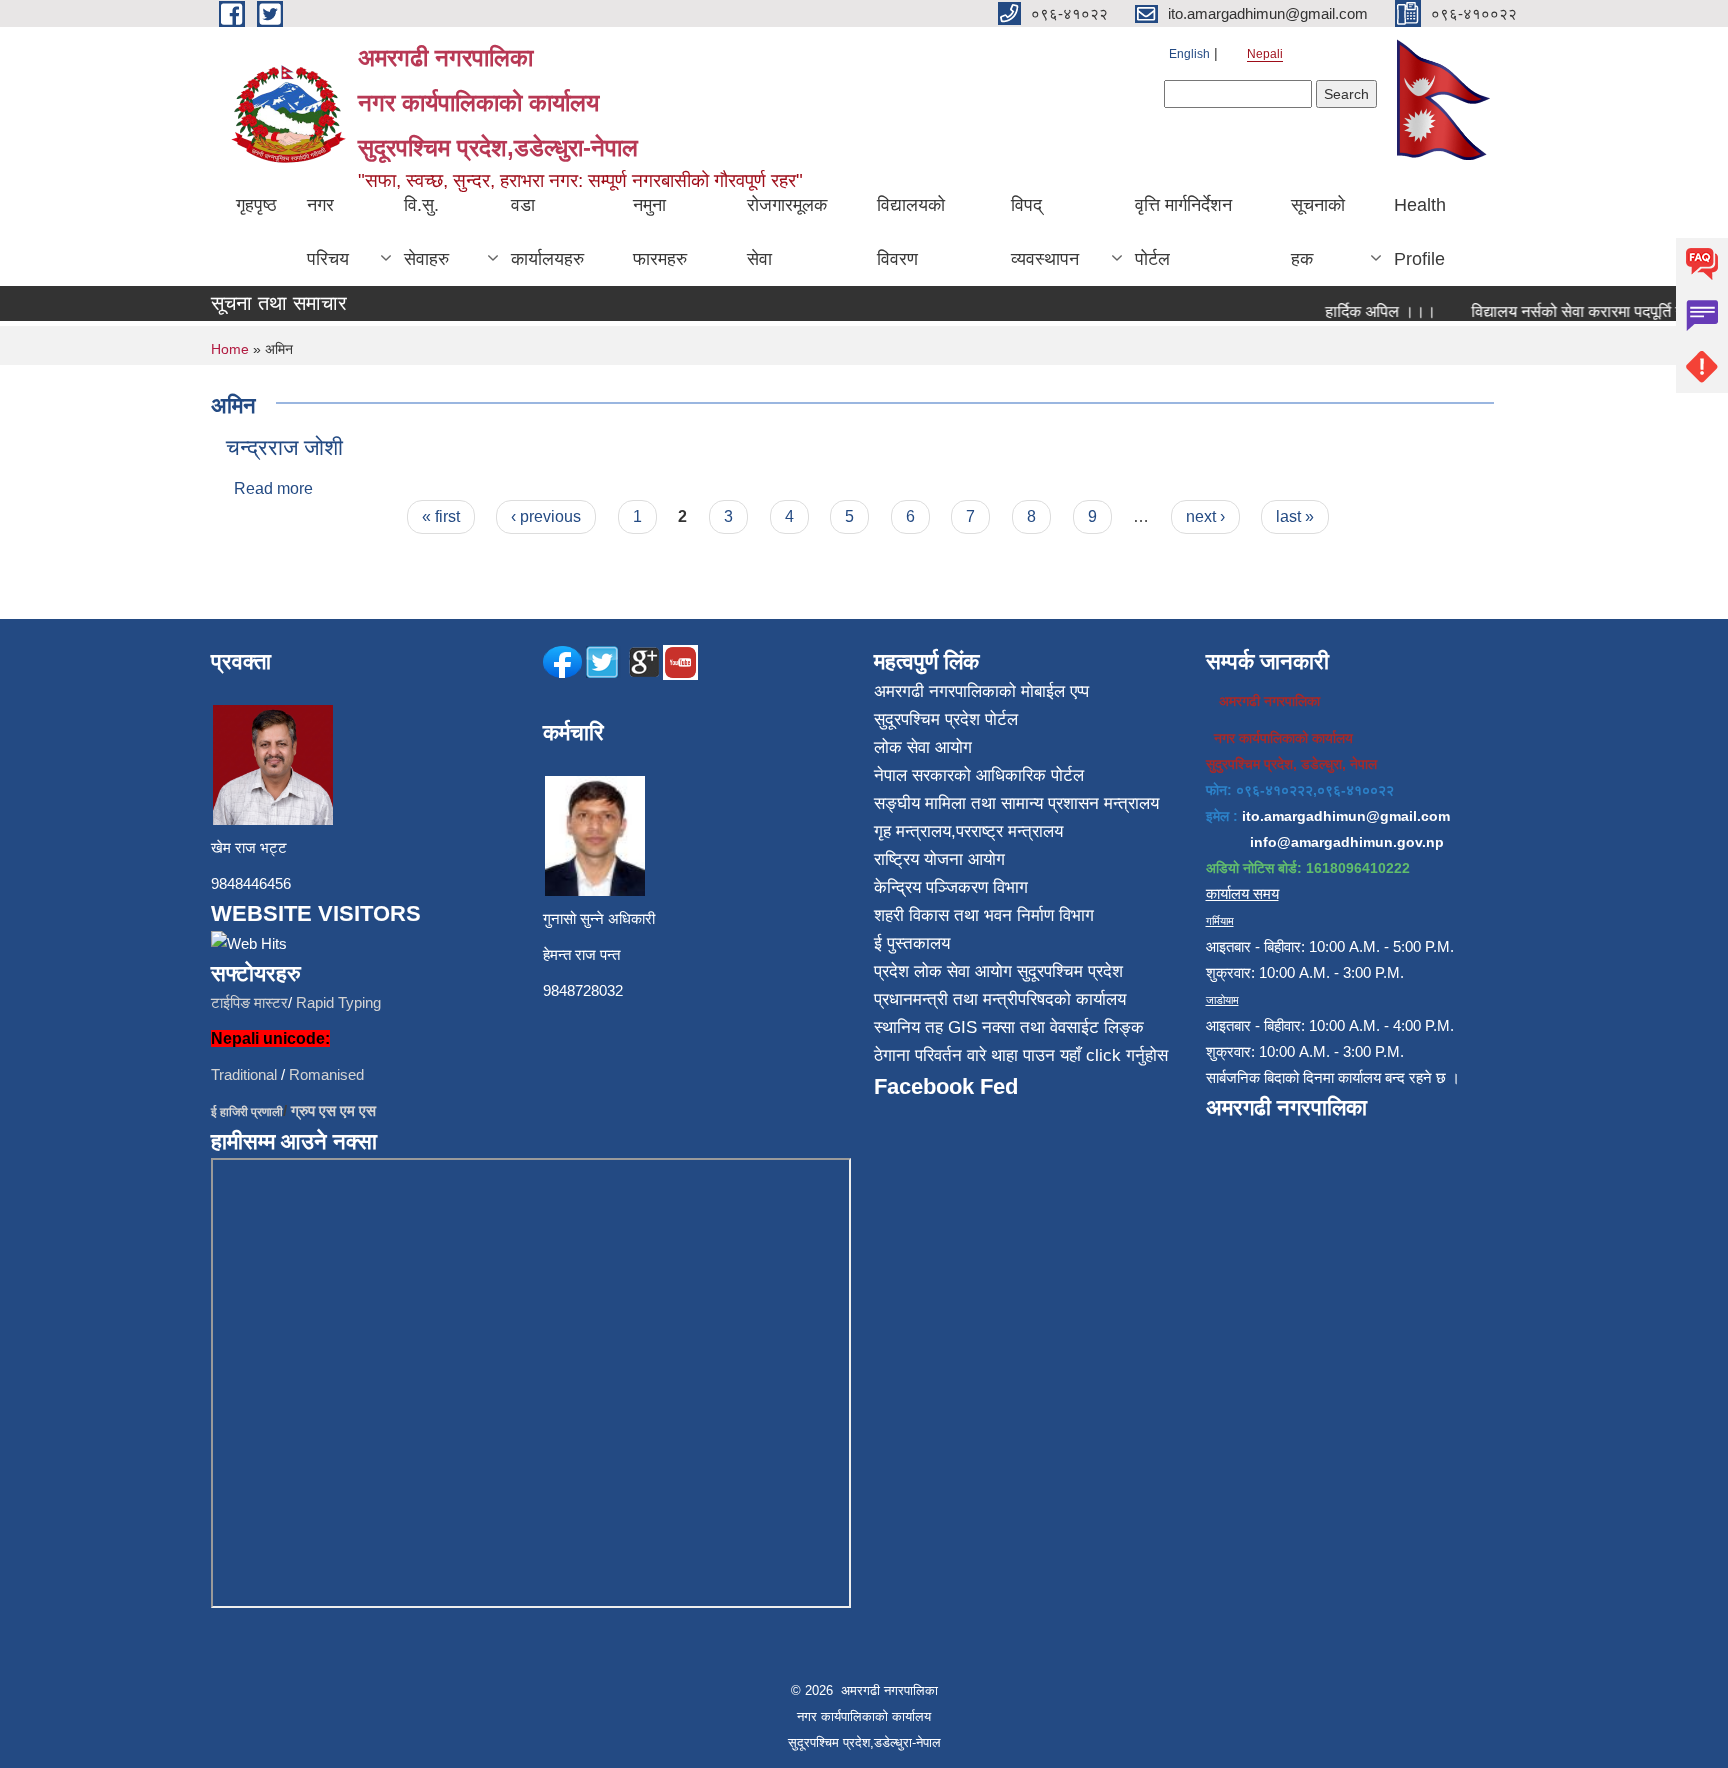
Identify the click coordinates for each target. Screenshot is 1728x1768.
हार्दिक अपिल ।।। (1364, 311)
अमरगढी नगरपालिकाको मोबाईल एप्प (981, 691)
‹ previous (546, 516)
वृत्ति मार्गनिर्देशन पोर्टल (1183, 232)
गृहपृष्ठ (256, 205)
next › (1205, 516)
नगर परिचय (328, 232)
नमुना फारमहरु (660, 232)
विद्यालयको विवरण (911, 232)
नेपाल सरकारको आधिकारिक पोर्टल (979, 775)
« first (441, 516)
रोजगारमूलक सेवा (787, 232)
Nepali (1265, 54)
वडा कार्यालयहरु (547, 232)
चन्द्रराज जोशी (284, 447)
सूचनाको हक (1318, 232)
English (1189, 54)
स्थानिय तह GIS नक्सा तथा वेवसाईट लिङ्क (1009, 1027)
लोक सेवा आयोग (923, 747)
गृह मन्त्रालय (912, 831)
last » (1295, 516)
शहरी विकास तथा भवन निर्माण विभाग (984, 915)
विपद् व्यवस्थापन (1045, 232)
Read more (273, 488)
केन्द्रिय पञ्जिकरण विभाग (951, 887)
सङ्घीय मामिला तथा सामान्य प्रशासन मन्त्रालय (1016, 803)
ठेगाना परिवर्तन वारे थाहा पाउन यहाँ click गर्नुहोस (1021, 1055)
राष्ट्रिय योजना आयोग (939, 859)
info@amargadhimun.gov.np (1347, 842)
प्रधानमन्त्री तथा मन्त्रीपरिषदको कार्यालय (1000, 999)
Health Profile (1420, 232)
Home (230, 349)
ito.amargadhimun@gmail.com (1346, 816)
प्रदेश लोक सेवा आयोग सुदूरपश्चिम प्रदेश (998, 971)
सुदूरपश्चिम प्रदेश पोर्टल (946, 719)
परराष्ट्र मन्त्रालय (1009, 831)
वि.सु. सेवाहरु (426, 232)
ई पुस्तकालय (912, 943)
